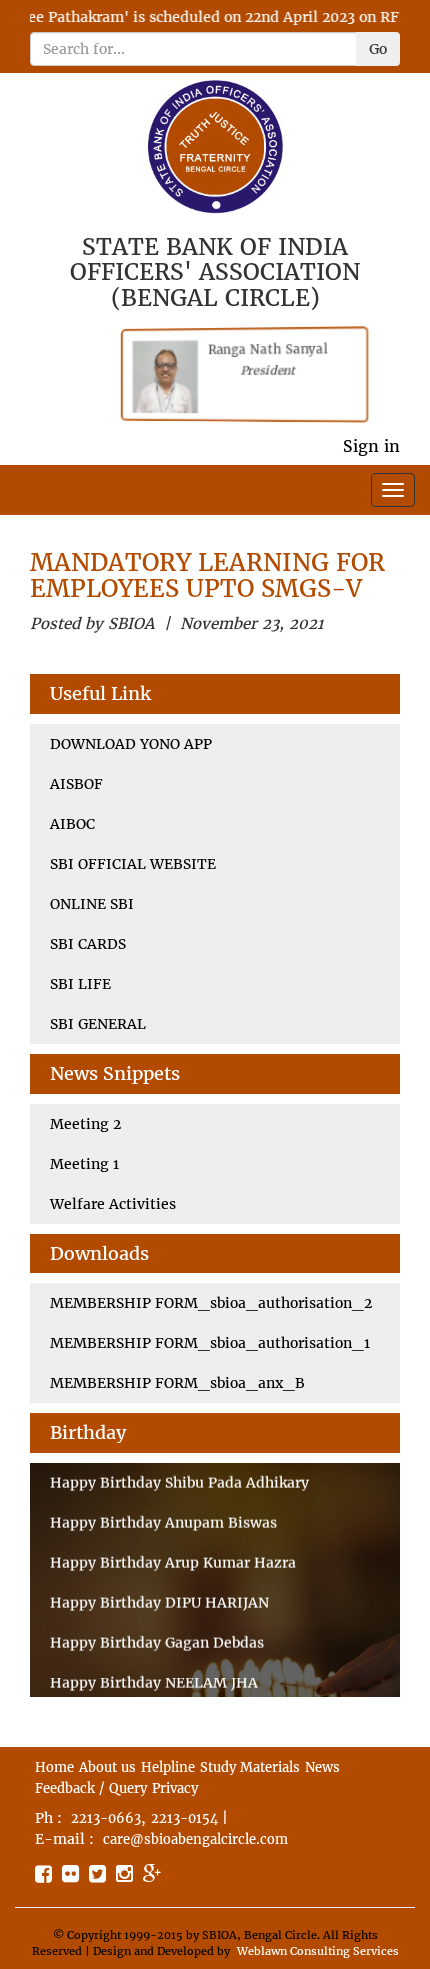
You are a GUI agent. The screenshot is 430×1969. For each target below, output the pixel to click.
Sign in (371, 446)
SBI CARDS (88, 944)
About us (107, 1767)
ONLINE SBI (92, 904)
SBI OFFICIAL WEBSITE (133, 864)
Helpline (168, 1767)
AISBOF (76, 784)
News (322, 1767)
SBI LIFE (80, 984)
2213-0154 (184, 1818)
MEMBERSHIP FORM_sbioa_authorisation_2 (211, 1303)
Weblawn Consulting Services (318, 1951)
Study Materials (250, 1767)
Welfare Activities (113, 1204)
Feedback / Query (91, 1788)
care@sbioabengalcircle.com (195, 1839)
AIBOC (72, 824)
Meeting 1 (84, 1164)
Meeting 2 (85, 1124)
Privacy (175, 1788)
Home (54, 1767)
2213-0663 (106, 1818)
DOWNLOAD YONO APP (131, 744)
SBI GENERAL (98, 1024)
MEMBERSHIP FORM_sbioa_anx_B (177, 1383)
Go (378, 49)
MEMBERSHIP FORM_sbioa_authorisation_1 (210, 1343)
